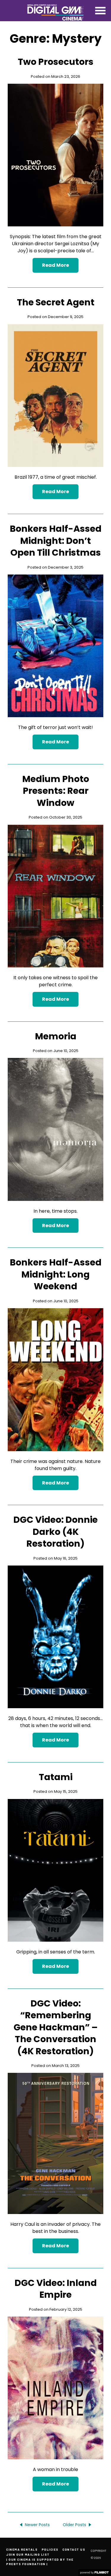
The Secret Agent (56, 302)
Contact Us (74, 2549)
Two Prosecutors (56, 62)
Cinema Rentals (22, 2549)
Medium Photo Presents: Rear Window (56, 791)
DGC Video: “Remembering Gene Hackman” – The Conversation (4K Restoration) (56, 2027)
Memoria (56, 1036)
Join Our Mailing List (28, 2554)
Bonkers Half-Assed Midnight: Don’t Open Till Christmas (56, 541)
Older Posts (74, 2525)
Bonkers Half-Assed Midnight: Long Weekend (56, 1274)
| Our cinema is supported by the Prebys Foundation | (40, 2562)
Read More (55, 265)
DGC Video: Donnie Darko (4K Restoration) (55, 1532)
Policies (50, 2549)
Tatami (56, 1777)
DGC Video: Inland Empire (56, 2289)
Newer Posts (37, 2525)
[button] (100, 11)
